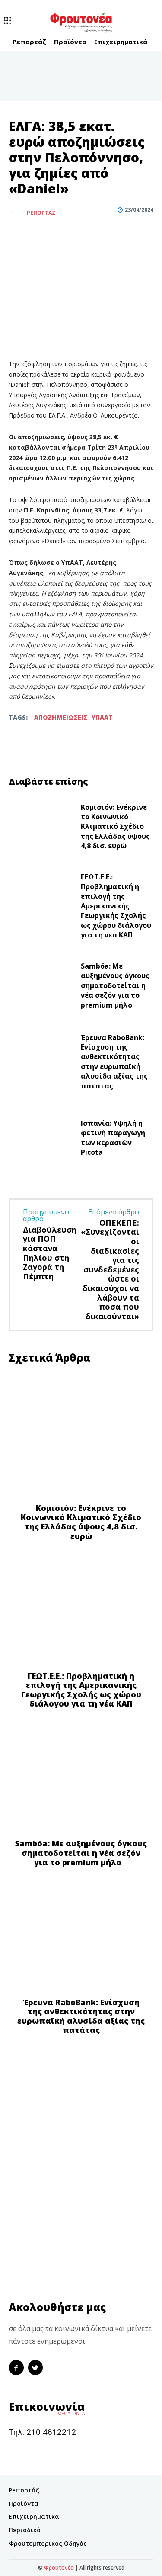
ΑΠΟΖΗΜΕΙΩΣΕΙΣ (61, 717)
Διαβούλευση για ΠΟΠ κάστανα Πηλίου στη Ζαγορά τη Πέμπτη (50, 1253)
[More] (57, 234)
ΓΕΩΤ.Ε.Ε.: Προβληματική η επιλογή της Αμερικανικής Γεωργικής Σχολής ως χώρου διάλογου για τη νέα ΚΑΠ (116, 906)
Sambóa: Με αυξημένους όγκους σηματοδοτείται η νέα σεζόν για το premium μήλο (115, 985)
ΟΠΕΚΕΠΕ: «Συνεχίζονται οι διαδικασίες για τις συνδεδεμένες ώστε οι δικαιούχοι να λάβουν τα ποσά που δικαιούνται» (110, 1269)
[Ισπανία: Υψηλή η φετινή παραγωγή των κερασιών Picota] (41, 1140)
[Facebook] (17, 234)
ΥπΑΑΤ (102, 717)
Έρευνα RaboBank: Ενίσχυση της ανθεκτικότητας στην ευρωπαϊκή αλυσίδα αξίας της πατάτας (114, 1062)
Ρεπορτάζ (41, 213)
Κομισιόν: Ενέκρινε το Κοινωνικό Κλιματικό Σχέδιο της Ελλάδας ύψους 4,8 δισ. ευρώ (115, 827)
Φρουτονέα (59, 2568)
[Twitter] (37, 234)
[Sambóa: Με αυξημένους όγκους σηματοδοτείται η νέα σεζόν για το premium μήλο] (41, 988)
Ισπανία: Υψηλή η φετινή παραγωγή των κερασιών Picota (113, 1138)
